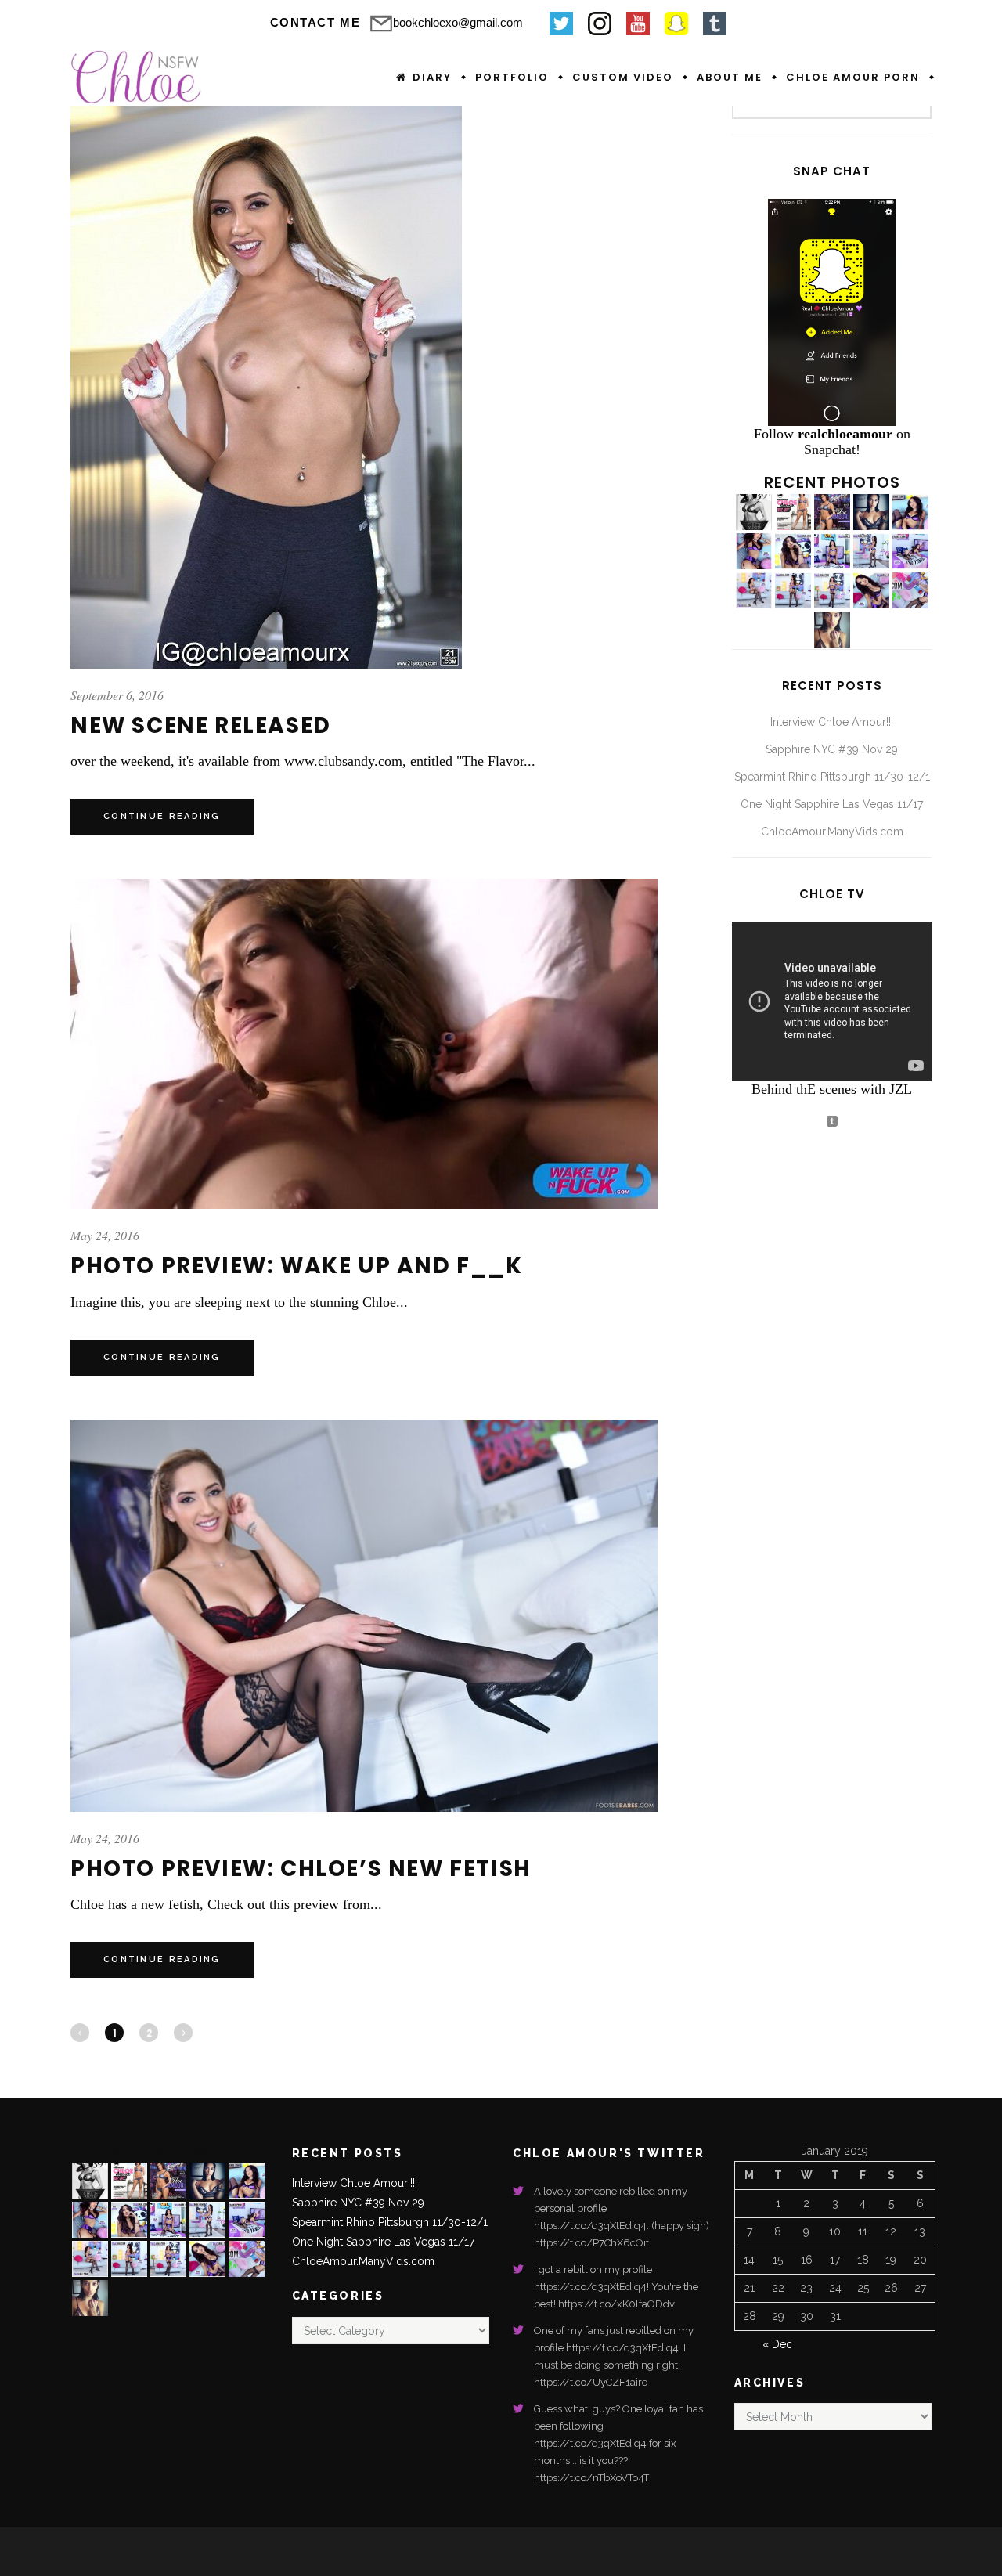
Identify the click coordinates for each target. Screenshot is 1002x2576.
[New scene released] (266, 375)
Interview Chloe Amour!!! (832, 722)
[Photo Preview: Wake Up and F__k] (364, 1044)
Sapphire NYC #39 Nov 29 (832, 749)
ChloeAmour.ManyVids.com (832, 832)
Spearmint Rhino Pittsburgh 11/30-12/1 (832, 777)
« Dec (777, 2344)
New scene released (201, 725)
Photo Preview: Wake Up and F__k (297, 1266)
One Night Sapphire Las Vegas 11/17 (832, 804)
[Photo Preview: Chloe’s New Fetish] (364, 1616)
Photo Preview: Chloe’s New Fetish (301, 1869)
